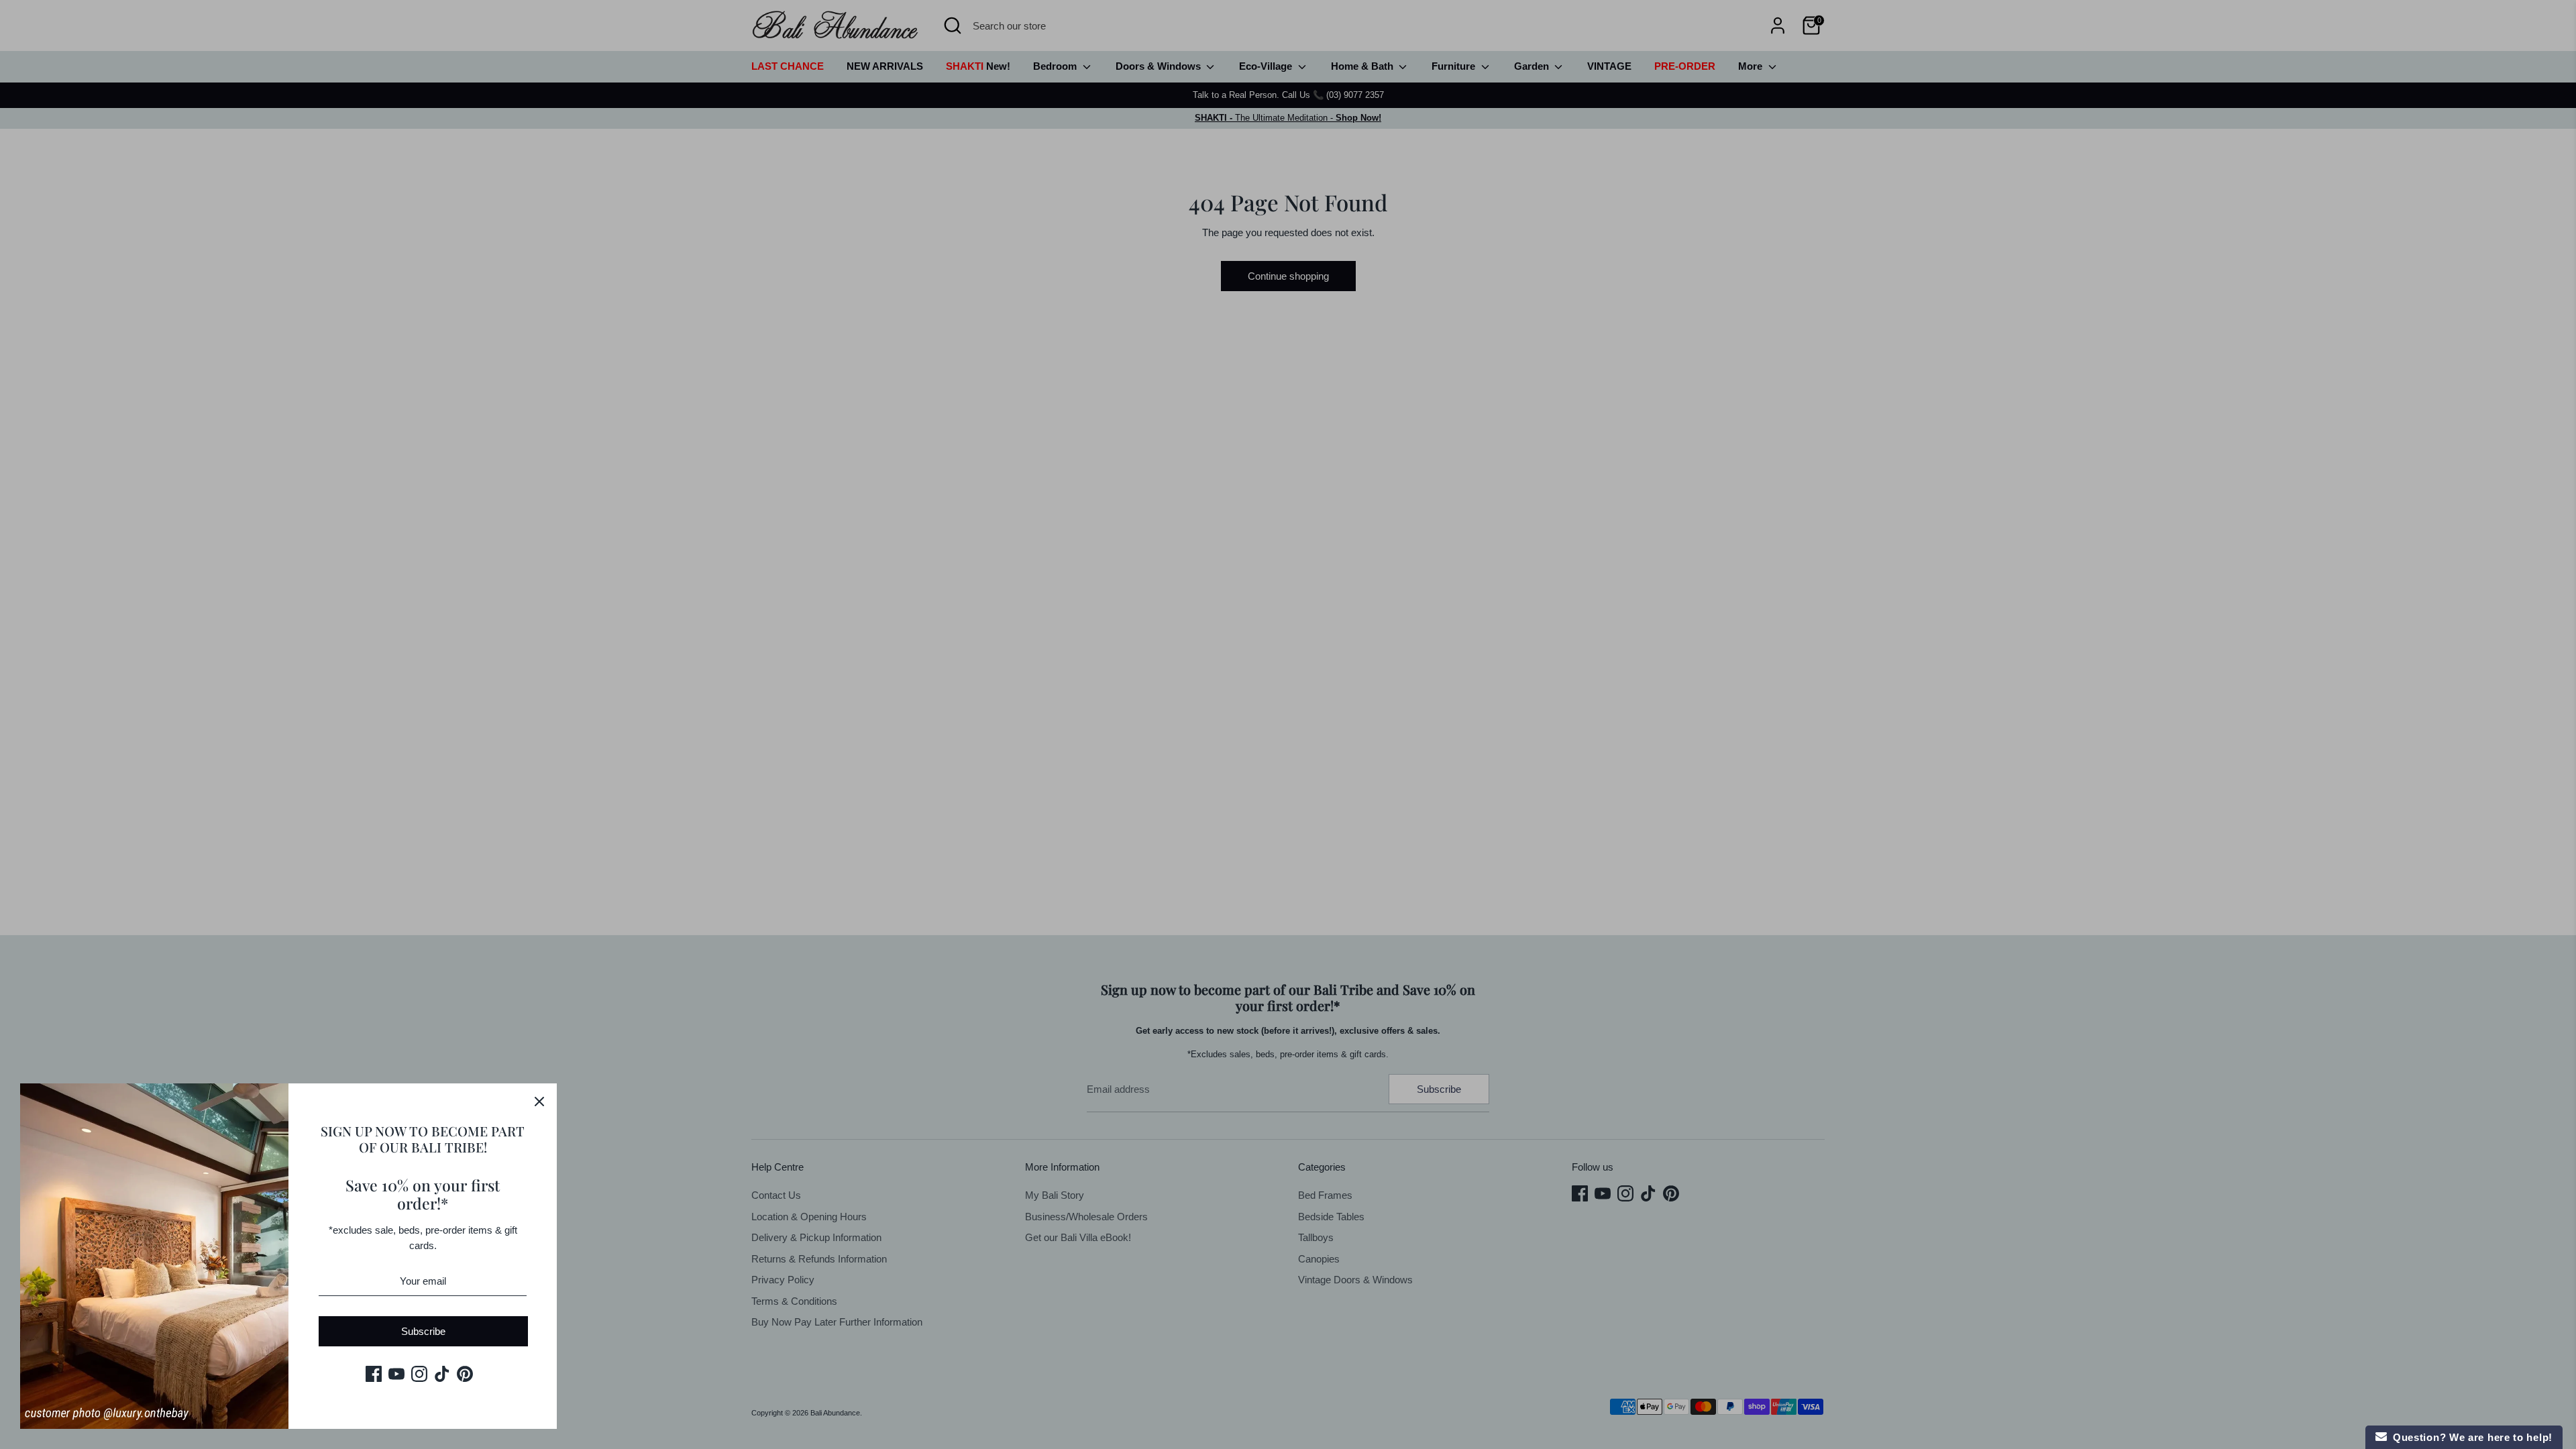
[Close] (539, 1101)
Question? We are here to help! (2470, 1437)
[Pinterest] (465, 1374)
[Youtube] (396, 1374)
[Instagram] (419, 1374)
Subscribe (423, 1331)
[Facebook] (374, 1374)
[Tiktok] (442, 1374)
